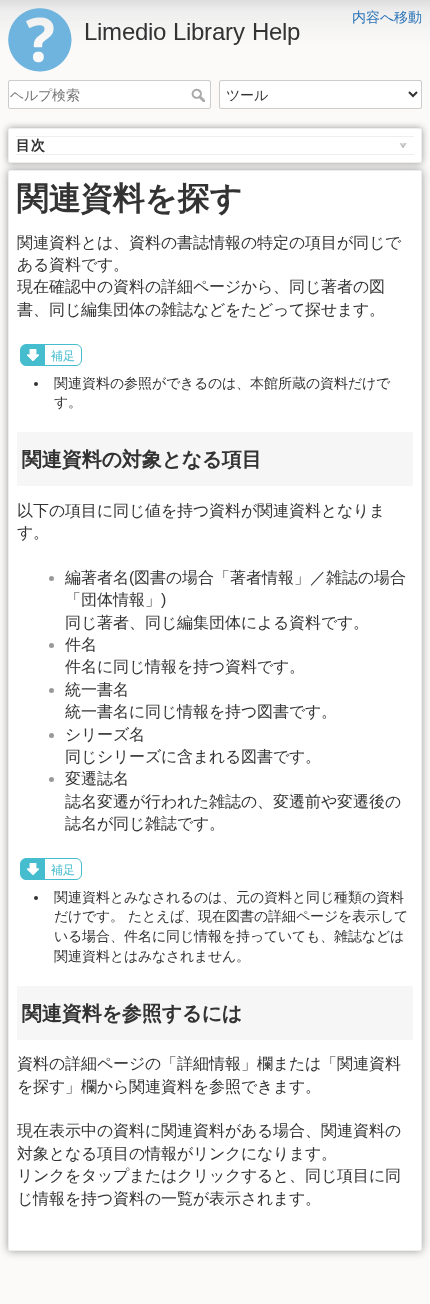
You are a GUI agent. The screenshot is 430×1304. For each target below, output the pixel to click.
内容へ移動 (387, 17)
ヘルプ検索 (200, 95)
